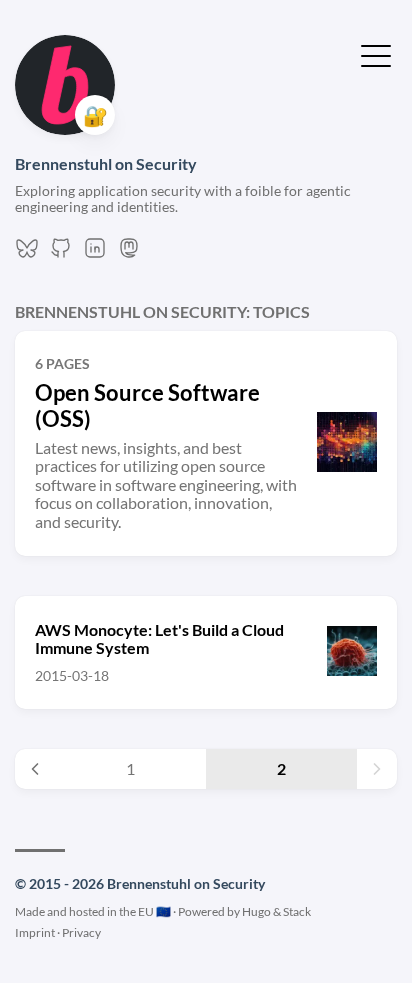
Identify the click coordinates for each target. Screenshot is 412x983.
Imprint (35, 932)
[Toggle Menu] (376, 54)
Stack (297, 911)
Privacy (81, 932)
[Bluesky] (27, 253)
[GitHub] (61, 253)
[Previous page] (35, 769)
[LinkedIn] (95, 253)
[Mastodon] (129, 253)
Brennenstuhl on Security (106, 163)
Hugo (256, 911)
